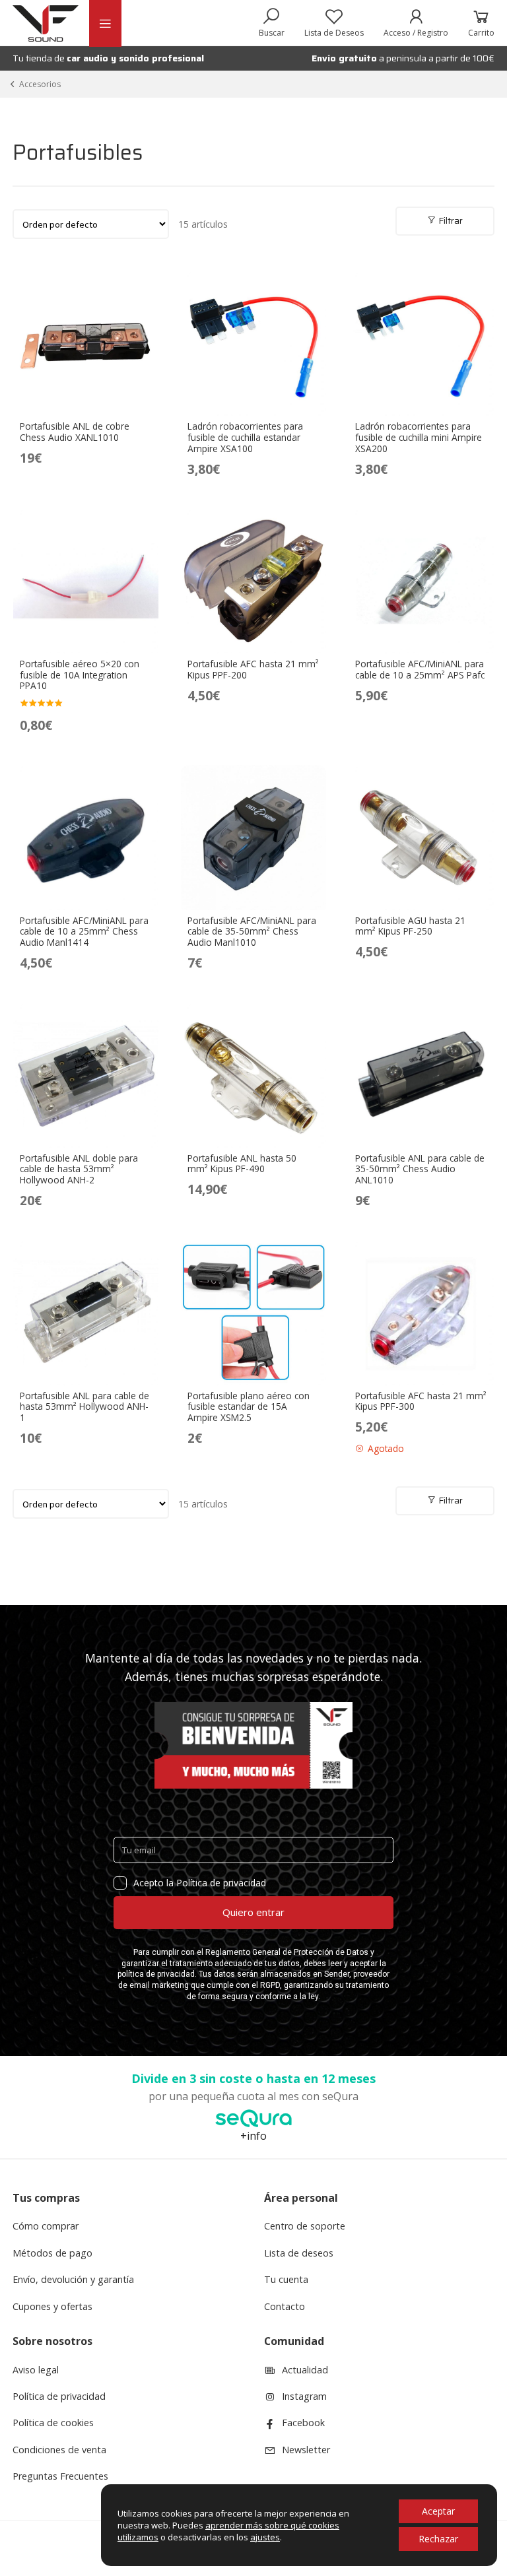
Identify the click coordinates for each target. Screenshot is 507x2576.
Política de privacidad (59, 2396)
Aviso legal (36, 2370)
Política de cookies (53, 2423)
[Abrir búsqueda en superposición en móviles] (272, 23)
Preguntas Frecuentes (60, 2476)
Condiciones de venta (59, 2450)
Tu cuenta (286, 2279)
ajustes (265, 2537)
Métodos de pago (52, 2253)
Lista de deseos (299, 2253)
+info (253, 2136)
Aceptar (438, 2511)
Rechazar (438, 2539)
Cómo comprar (46, 2226)
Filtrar (450, 220)
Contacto (285, 2306)
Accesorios (40, 84)
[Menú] (105, 23)
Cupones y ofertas (52, 2306)
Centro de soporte (305, 2226)
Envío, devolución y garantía (73, 2279)
